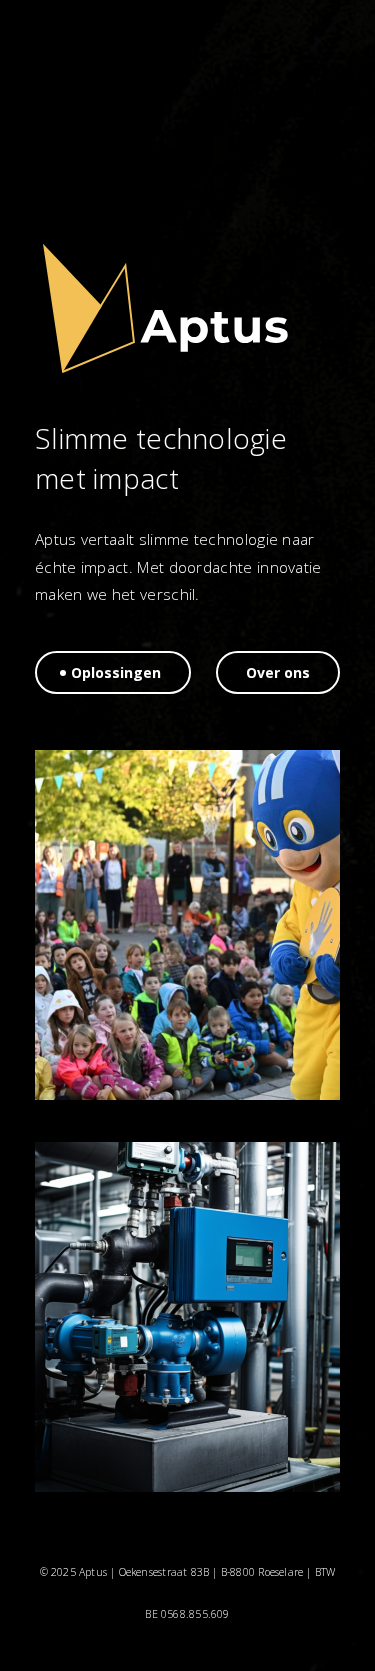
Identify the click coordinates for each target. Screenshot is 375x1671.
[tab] (113, 672)
